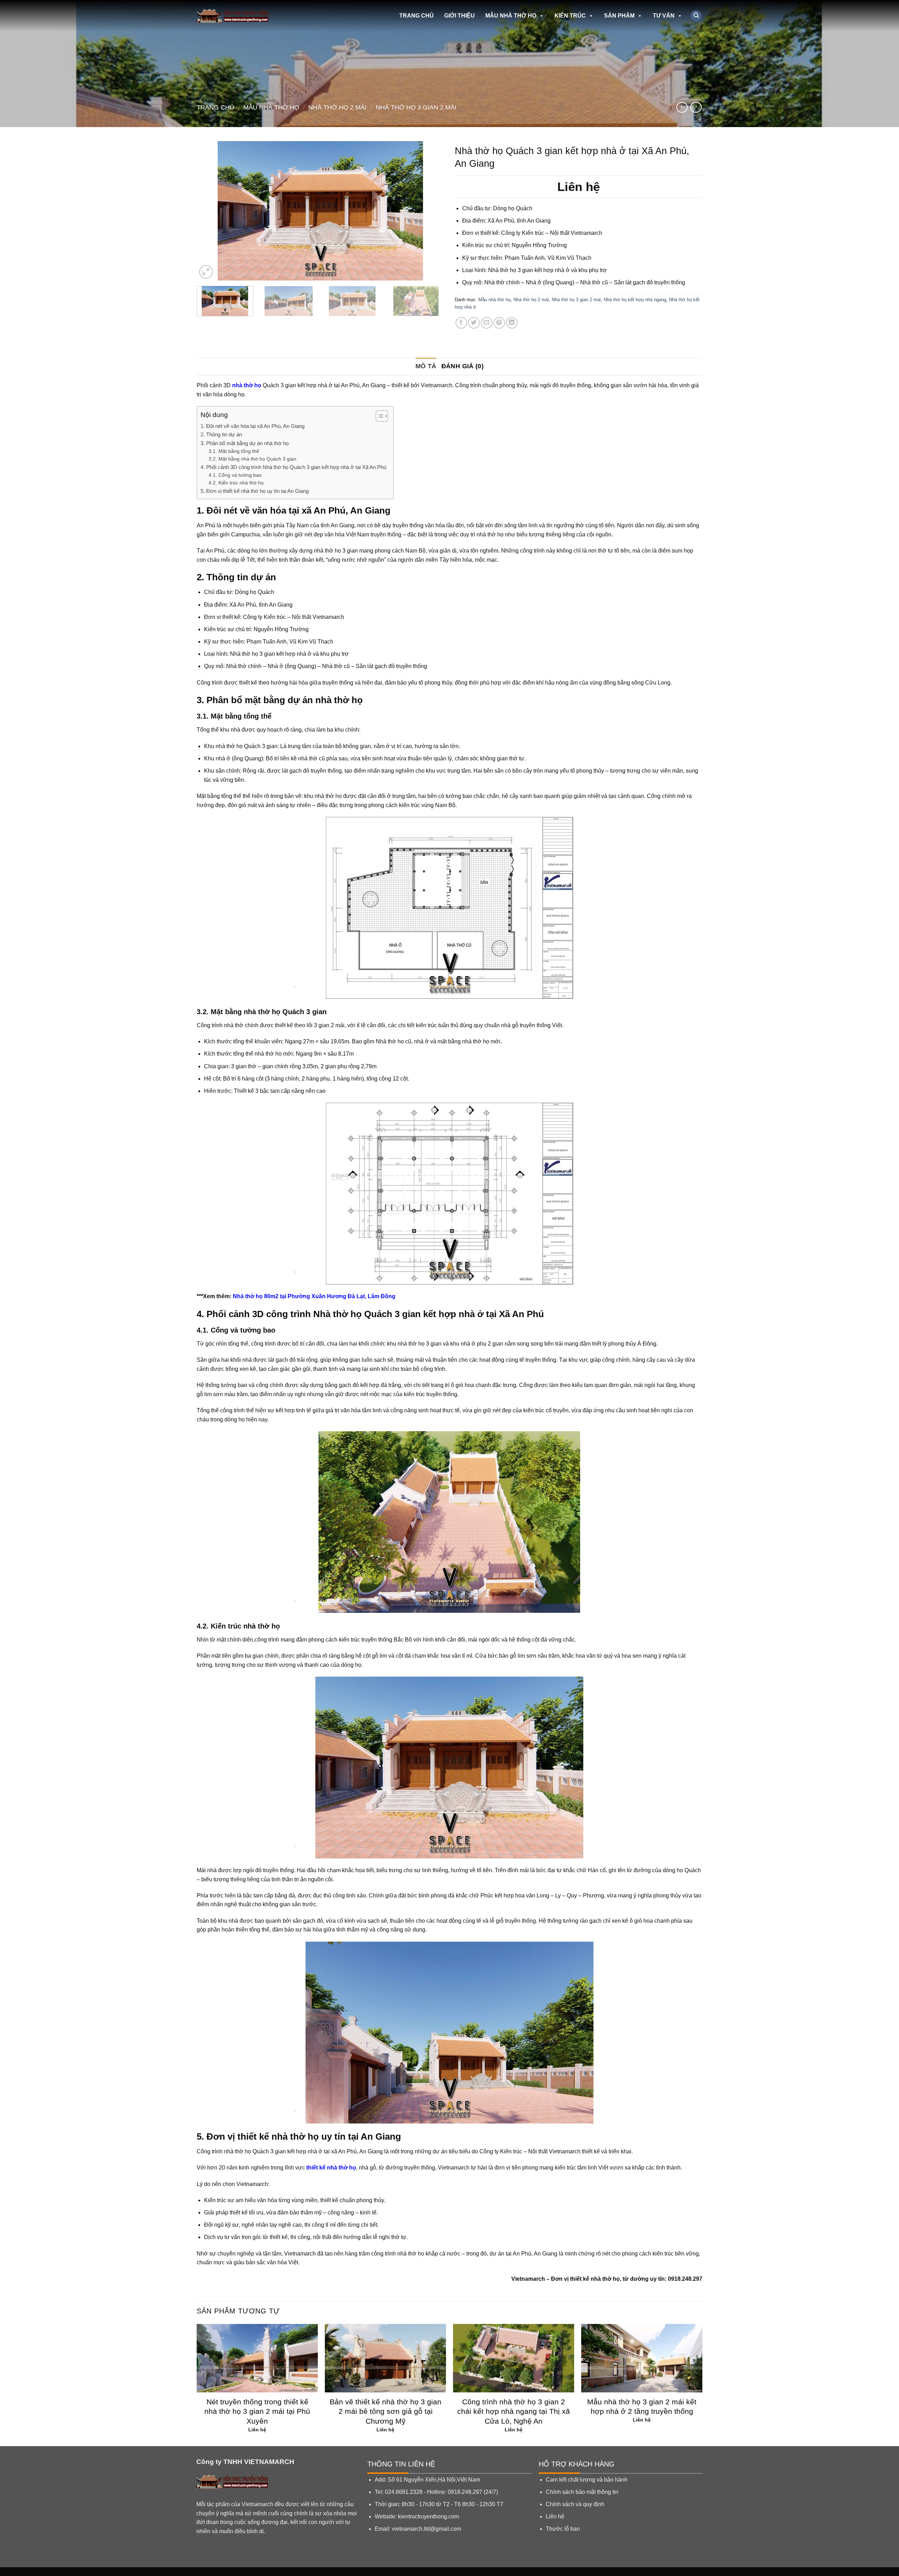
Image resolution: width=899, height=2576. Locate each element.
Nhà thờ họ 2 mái (337, 107)
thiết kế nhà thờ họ (331, 2168)
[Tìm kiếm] (696, 16)
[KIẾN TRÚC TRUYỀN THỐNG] (238, 16)
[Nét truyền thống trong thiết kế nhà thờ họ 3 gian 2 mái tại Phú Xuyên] (257, 2358)
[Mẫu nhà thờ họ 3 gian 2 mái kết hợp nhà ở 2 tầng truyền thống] (642, 2358)
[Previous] (210, 211)
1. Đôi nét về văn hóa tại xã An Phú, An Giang (252, 426)
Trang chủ (416, 16)
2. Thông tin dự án (222, 434)
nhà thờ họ (247, 385)
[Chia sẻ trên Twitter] (474, 323)
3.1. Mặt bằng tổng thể (234, 451)
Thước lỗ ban (563, 2529)
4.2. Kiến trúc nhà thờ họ (236, 483)
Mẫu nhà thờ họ (511, 16)
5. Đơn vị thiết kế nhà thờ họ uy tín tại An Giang (255, 491)
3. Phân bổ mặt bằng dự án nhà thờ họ (245, 443)
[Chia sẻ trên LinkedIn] (512, 323)
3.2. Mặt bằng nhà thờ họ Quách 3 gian (253, 459)
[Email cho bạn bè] (487, 323)
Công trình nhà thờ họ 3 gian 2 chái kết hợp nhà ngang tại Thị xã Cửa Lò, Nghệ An (514, 2411)
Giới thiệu (460, 16)
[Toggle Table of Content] (378, 416)
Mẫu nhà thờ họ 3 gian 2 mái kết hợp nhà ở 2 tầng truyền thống (642, 2406)
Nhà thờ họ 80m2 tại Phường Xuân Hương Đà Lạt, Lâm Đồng (314, 1296)
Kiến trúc (570, 16)
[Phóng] (206, 272)
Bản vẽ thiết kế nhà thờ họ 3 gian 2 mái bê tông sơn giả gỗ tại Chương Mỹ (386, 2411)
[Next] (431, 211)
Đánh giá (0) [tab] (462, 366)
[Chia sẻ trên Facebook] (461, 323)
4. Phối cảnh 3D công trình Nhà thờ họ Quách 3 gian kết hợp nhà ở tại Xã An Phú (293, 467)
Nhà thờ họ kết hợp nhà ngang (635, 300)
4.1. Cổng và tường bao (235, 475)
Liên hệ (555, 2516)
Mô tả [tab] (426, 366)
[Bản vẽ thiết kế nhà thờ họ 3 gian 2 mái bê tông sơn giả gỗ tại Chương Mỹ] (385, 2358)
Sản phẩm (619, 16)
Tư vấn (664, 16)
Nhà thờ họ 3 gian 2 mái (416, 107)
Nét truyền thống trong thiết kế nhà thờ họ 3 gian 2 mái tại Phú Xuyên (257, 2411)
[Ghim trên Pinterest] (499, 323)
